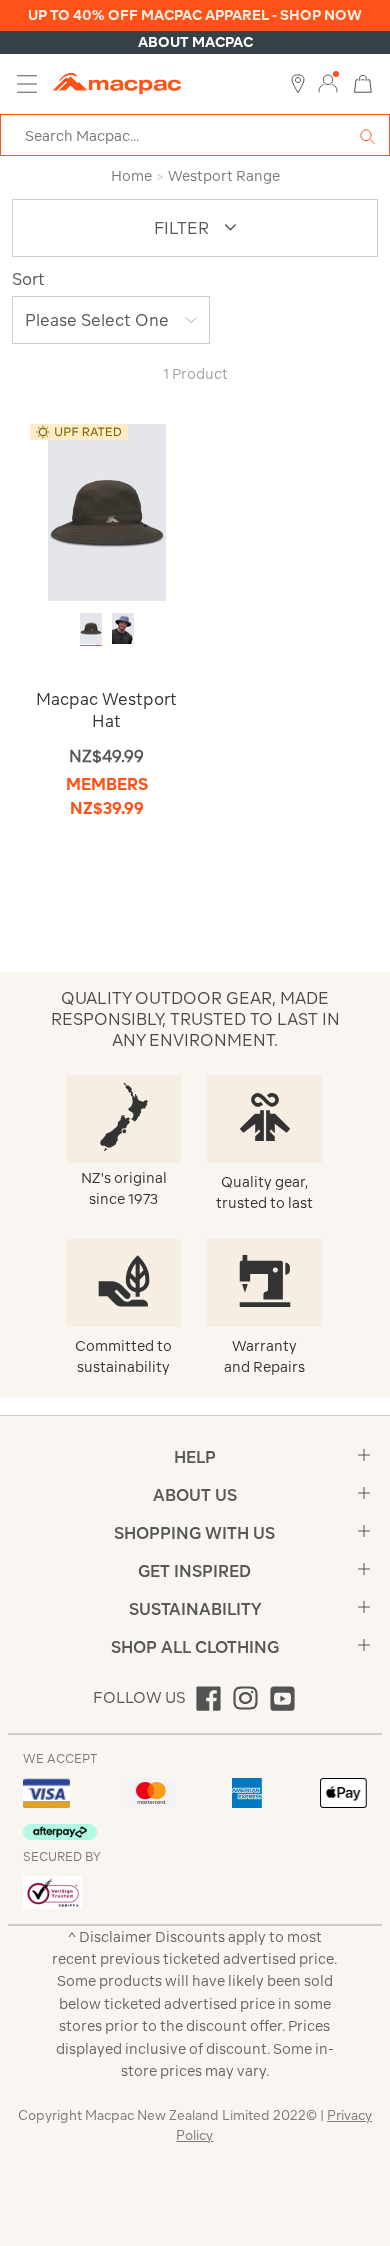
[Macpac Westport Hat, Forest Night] (91, 628)
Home (131, 176)
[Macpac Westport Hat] (107, 511)
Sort (28, 279)
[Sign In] (328, 84)
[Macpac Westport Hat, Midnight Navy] (123, 628)
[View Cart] (363, 82)
